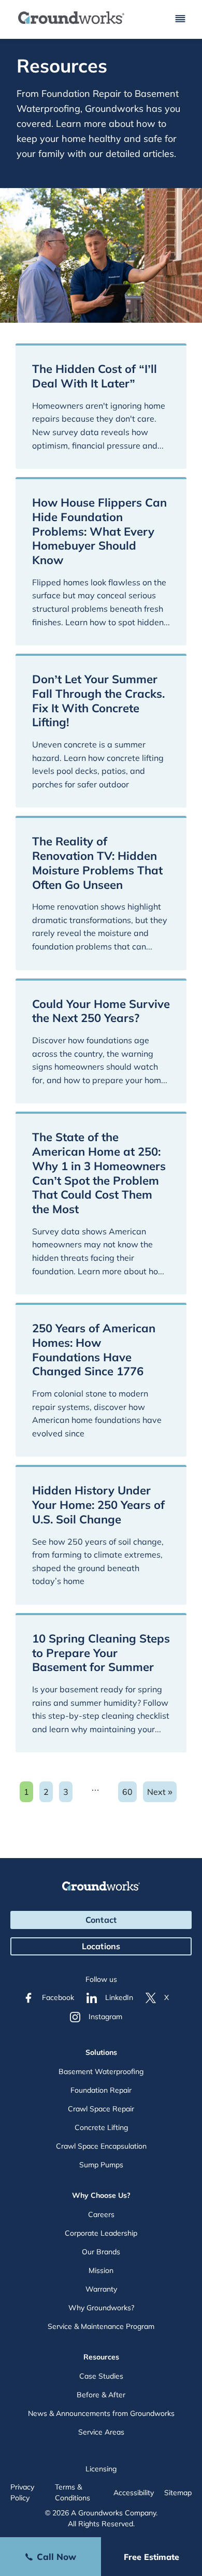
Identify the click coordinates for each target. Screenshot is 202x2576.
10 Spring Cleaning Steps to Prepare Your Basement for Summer (101, 1653)
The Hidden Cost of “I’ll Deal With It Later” (95, 376)
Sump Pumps (101, 2165)
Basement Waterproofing (101, 2071)
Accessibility (134, 2493)
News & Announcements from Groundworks (101, 2413)
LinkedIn (119, 1997)
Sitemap (178, 2493)
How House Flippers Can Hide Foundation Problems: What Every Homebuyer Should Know (99, 531)
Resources (101, 2357)
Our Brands (101, 2252)
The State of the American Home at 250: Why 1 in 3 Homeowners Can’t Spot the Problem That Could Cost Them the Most (99, 1173)
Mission (101, 2270)
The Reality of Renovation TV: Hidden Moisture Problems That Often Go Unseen (97, 863)
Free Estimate (151, 2557)
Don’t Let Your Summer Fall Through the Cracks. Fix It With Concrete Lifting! (98, 701)
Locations (101, 1946)
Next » (160, 1792)
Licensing (101, 2469)
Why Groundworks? (101, 2308)
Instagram (105, 2017)
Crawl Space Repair (101, 2109)
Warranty (101, 2289)
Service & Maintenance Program (101, 2326)
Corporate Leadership (101, 2233)
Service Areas (101, 2432)
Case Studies (101, 2376)
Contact (101, 1920)
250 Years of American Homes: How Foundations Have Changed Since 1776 (94, 1350)
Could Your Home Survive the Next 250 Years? (101, 1011)
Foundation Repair (101, 2090)
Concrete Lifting (101, 2127)
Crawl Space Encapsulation (101, 2146)
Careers (101, 2214)
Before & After (101, 2395)
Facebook (58, 1997)
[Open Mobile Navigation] (180, 19)
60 (129, 1794)
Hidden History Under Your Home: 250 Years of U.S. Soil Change (98, 1505)
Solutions (101, 2052)
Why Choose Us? (101, 2195)
